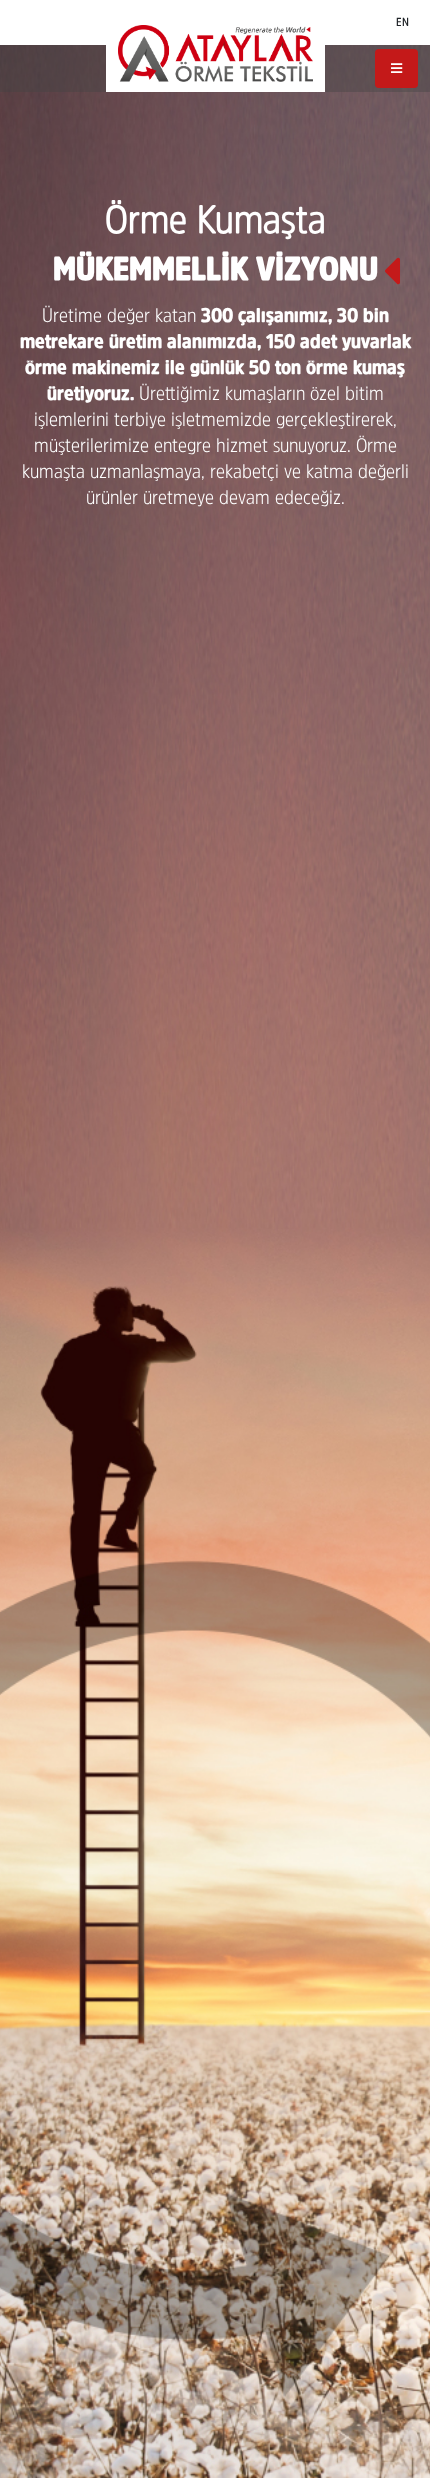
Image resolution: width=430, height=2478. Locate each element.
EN (402, 22)
